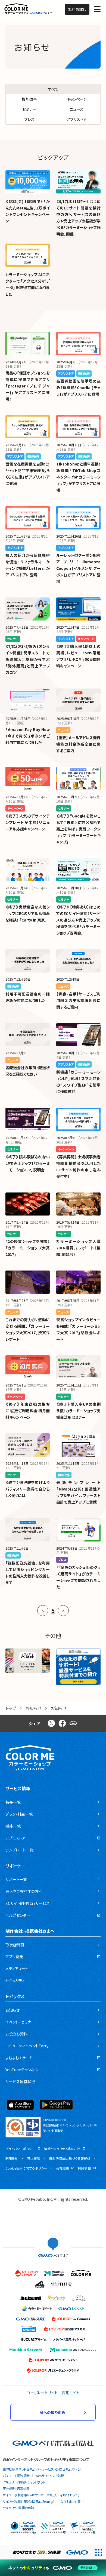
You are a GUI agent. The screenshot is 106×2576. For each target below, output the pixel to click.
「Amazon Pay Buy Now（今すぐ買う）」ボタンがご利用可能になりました (28, 736)
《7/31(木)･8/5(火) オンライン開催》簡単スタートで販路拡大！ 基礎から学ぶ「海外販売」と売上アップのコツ (28, 659)
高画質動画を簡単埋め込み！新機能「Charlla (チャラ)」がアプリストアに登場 (78, 387)
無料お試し (77, 9)
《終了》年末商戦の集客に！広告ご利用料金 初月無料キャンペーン (28, 1411)
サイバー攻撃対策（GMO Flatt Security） (29, 2501)
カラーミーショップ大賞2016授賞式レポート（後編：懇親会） (78, 1248)
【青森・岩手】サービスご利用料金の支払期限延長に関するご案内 (78, 1000)
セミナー (29, 109)
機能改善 (29, 99)
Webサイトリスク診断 (50, 2476)
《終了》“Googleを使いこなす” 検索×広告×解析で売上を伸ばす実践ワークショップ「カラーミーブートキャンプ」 (78, 829)
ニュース (77, 109)
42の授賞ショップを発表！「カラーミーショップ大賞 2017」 (28, 1248)
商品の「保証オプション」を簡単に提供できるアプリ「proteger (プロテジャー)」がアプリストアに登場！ (28, 386)
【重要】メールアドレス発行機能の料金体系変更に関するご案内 (78, 744)
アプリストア (77, 119)
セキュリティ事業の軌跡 (18, 2508)
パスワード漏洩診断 (16, 2476)
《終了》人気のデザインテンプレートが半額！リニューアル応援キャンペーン (28, 822)
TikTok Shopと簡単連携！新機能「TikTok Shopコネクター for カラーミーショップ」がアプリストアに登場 (78, 477)
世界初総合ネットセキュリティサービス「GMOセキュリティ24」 (43, 2469)
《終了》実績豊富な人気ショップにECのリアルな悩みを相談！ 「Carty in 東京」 (28, 913)
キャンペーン (77, 99)
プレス (29, 119)
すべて (53, 89)
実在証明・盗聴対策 (16, 2488)
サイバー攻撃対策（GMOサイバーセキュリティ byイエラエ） (41, 2495)
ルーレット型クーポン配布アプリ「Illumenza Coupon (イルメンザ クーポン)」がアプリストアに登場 (78, 568)
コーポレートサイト (42, 2393)
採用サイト (71, 2393)
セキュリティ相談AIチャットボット (24, 2482)
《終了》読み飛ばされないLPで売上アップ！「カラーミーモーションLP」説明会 (28, 1163)
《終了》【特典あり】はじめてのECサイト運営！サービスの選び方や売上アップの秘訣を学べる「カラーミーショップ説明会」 (78, 920)
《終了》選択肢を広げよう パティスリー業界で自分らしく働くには (28, 1489)
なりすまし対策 (70, 2501)
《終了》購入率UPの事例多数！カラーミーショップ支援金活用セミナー (78, 1411)
